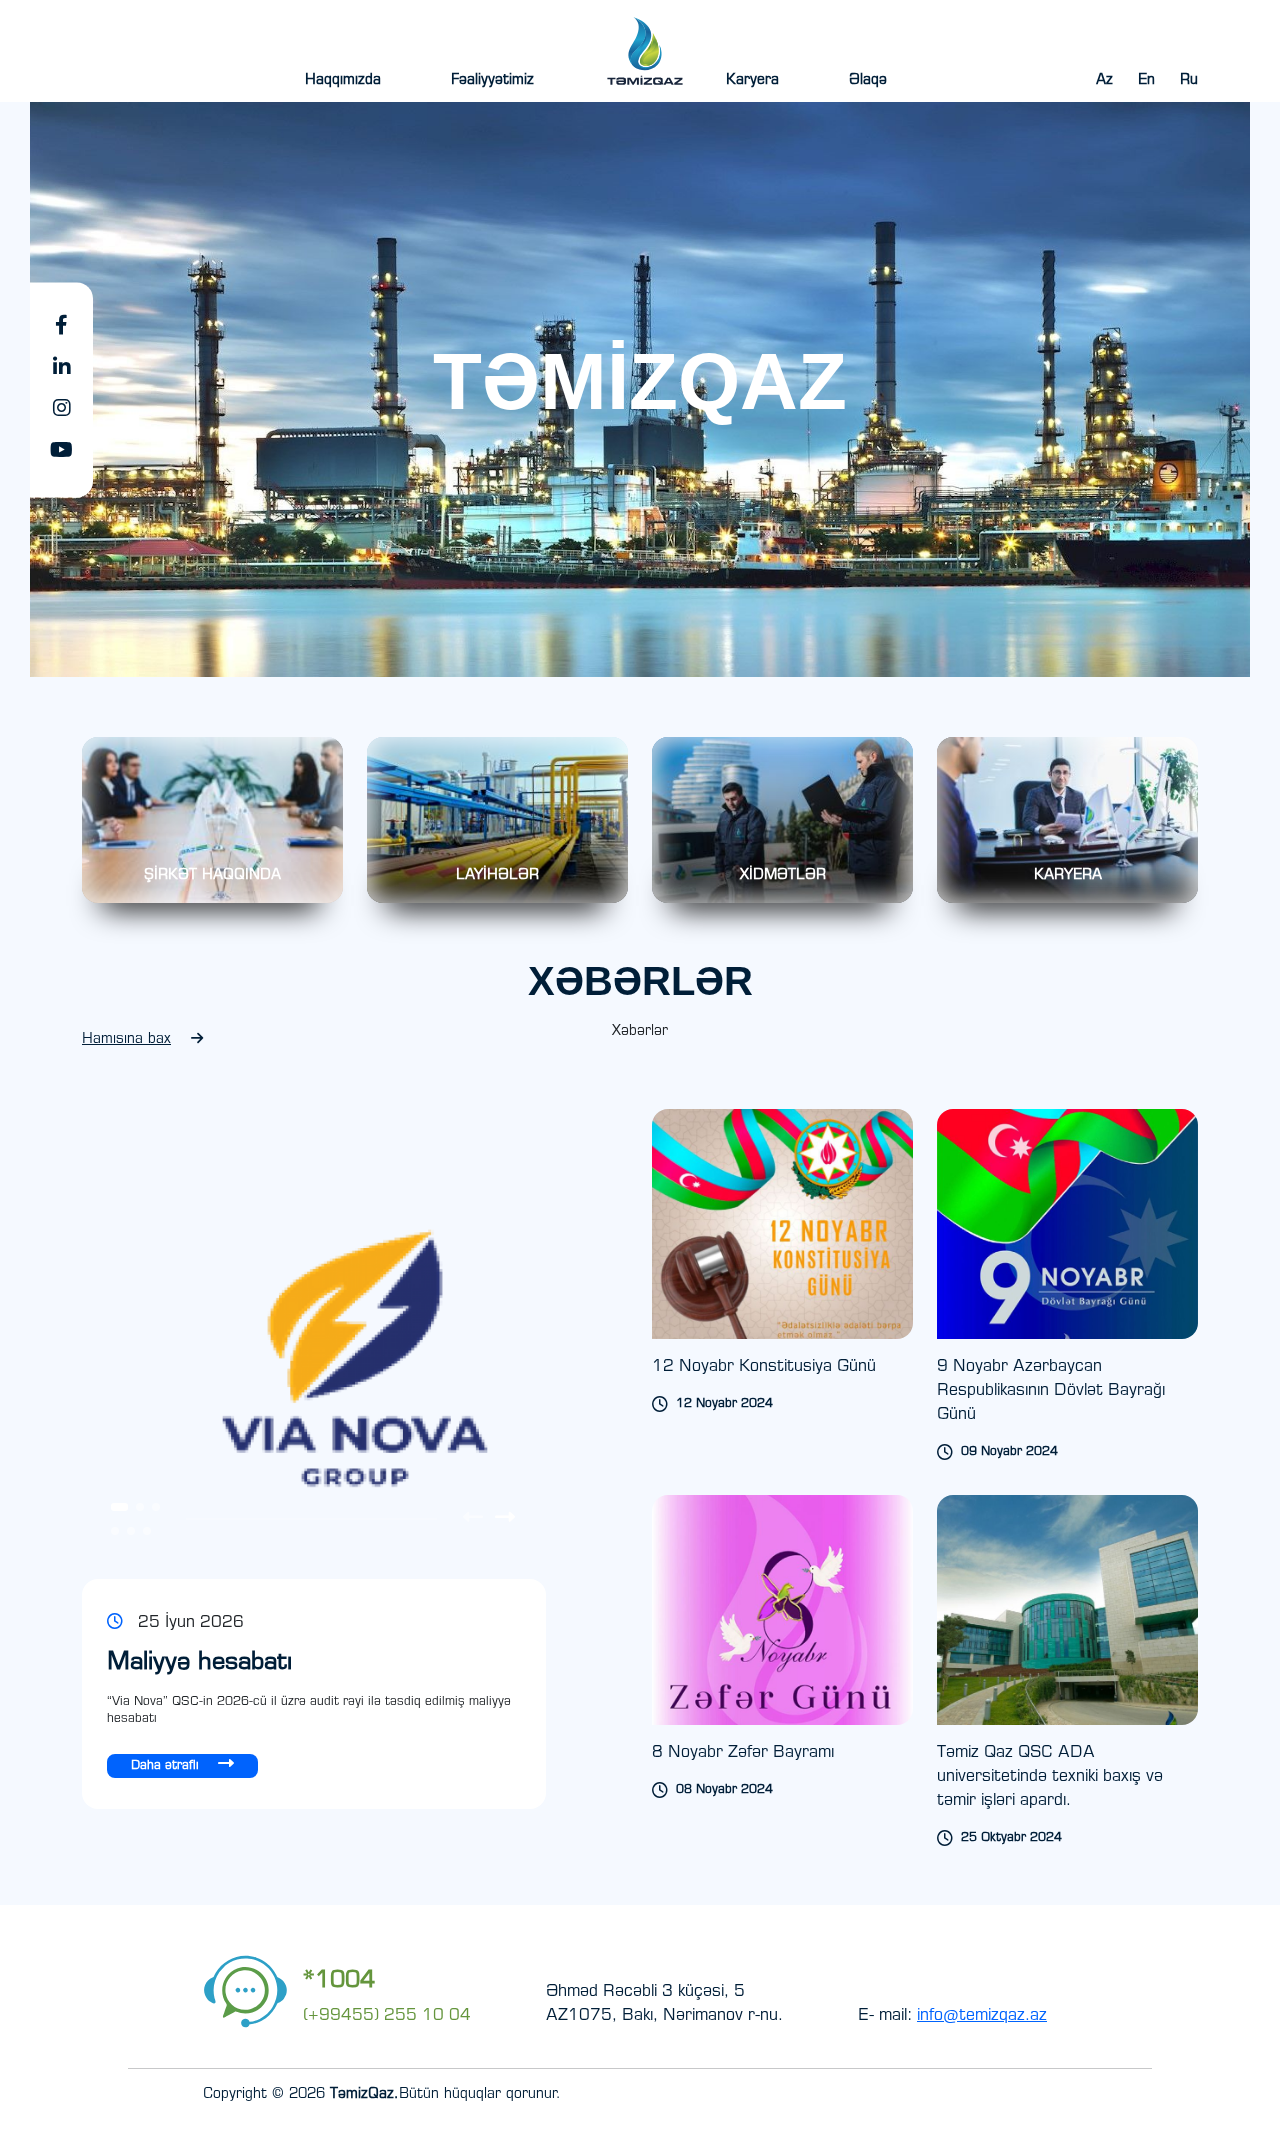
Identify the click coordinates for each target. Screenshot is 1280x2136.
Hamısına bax (126, 1040)
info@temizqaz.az (982, 2016)
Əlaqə (868, 81)
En (1146, 81)
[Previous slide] (473, 1519)
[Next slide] (505, 1519)
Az (1104, 81)
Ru (1189, 81)
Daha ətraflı (167, 1766)
